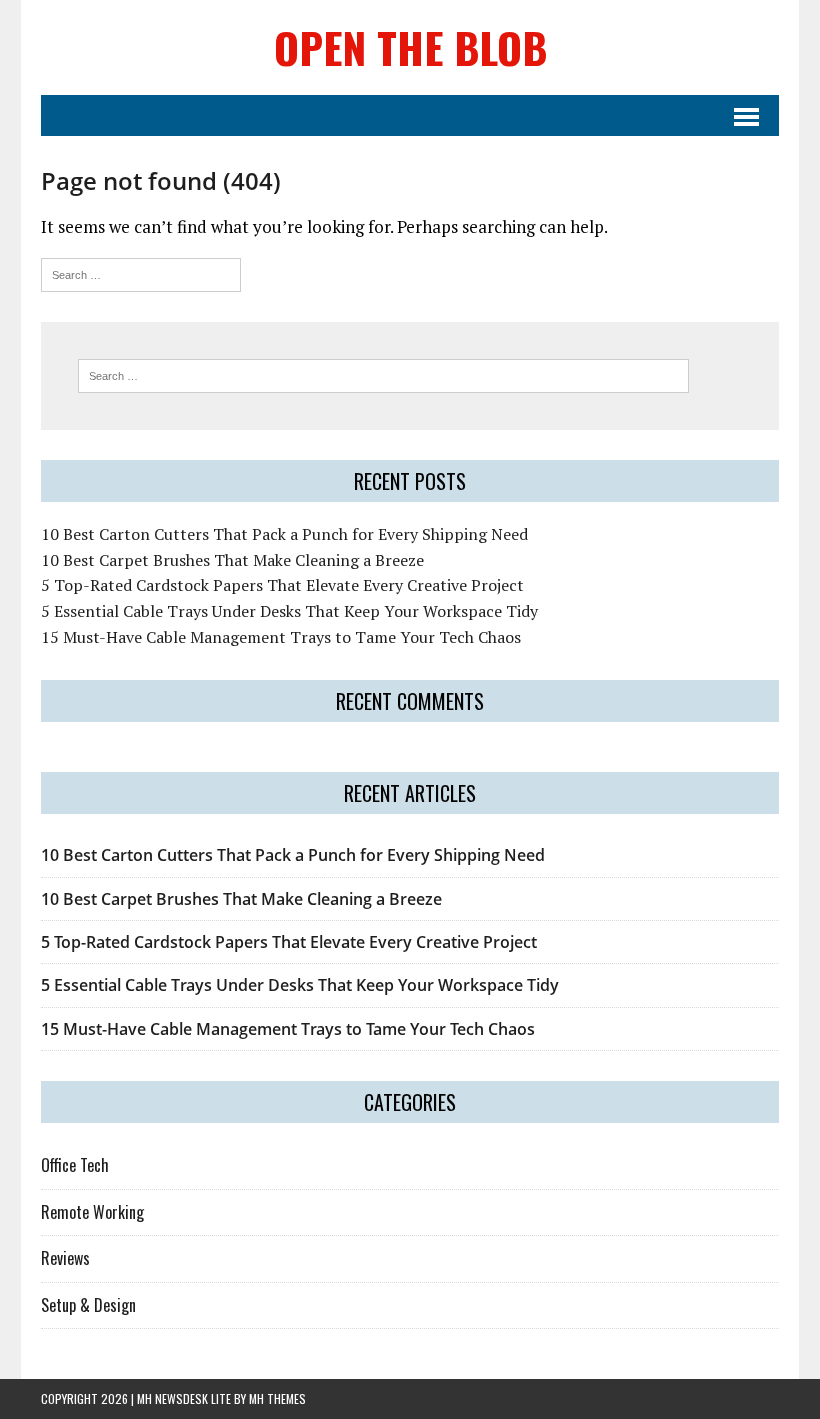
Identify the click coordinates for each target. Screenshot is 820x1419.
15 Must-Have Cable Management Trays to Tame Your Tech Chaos (281, 637)
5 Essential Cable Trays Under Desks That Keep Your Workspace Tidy (289, 611)
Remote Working (92, 1212)
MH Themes (277, 1398)
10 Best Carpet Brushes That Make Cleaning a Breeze (232, 560)
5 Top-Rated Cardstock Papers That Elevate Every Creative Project (282, 585)
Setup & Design (88, 1305)
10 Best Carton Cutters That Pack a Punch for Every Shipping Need (284, 534)
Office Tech (75, 1165)
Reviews (65, 1258)
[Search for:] (141, 272)
